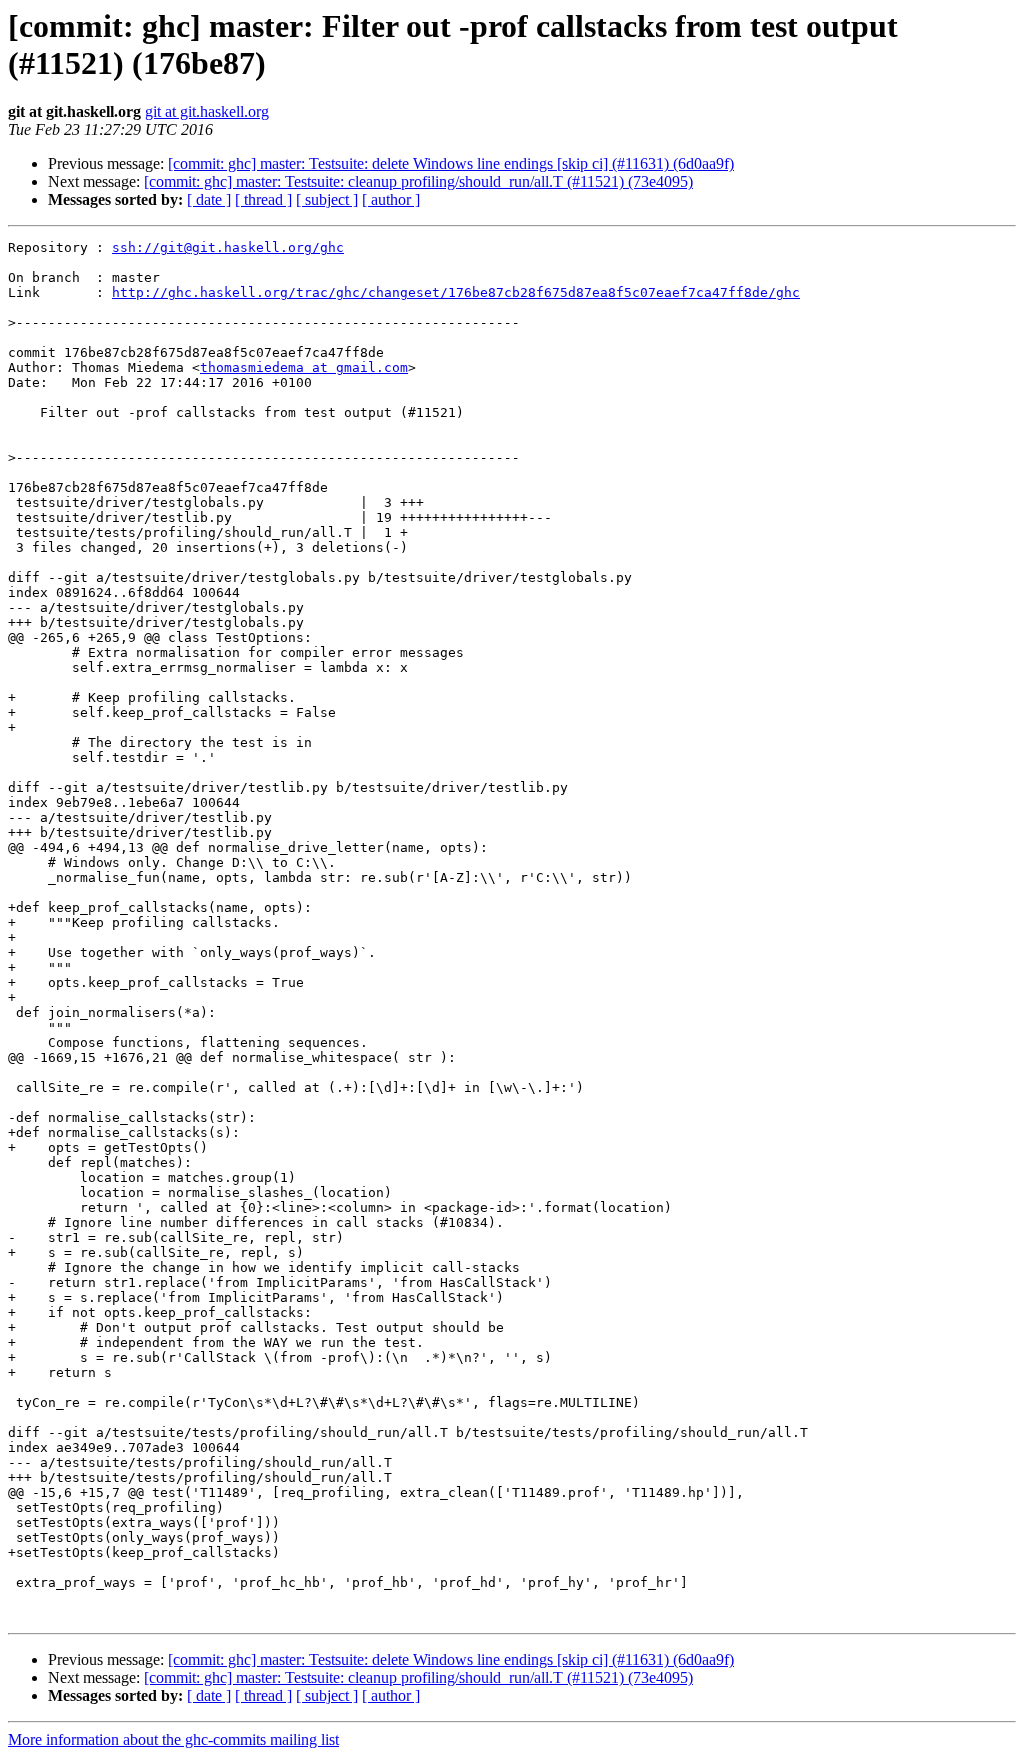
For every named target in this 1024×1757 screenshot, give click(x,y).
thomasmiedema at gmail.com (304, 367)
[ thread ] (263, 199)
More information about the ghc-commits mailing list (173, 1739)
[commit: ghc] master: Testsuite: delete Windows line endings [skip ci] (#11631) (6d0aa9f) (451, 163)
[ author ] (391, 199)
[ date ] (209, 199)
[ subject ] (327, 199)
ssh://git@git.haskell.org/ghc (228, 247)
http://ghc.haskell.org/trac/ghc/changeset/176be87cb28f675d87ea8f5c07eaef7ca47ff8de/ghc (456, 292)
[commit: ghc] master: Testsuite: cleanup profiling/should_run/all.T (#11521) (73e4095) (418, 181)
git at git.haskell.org (207, 111)
